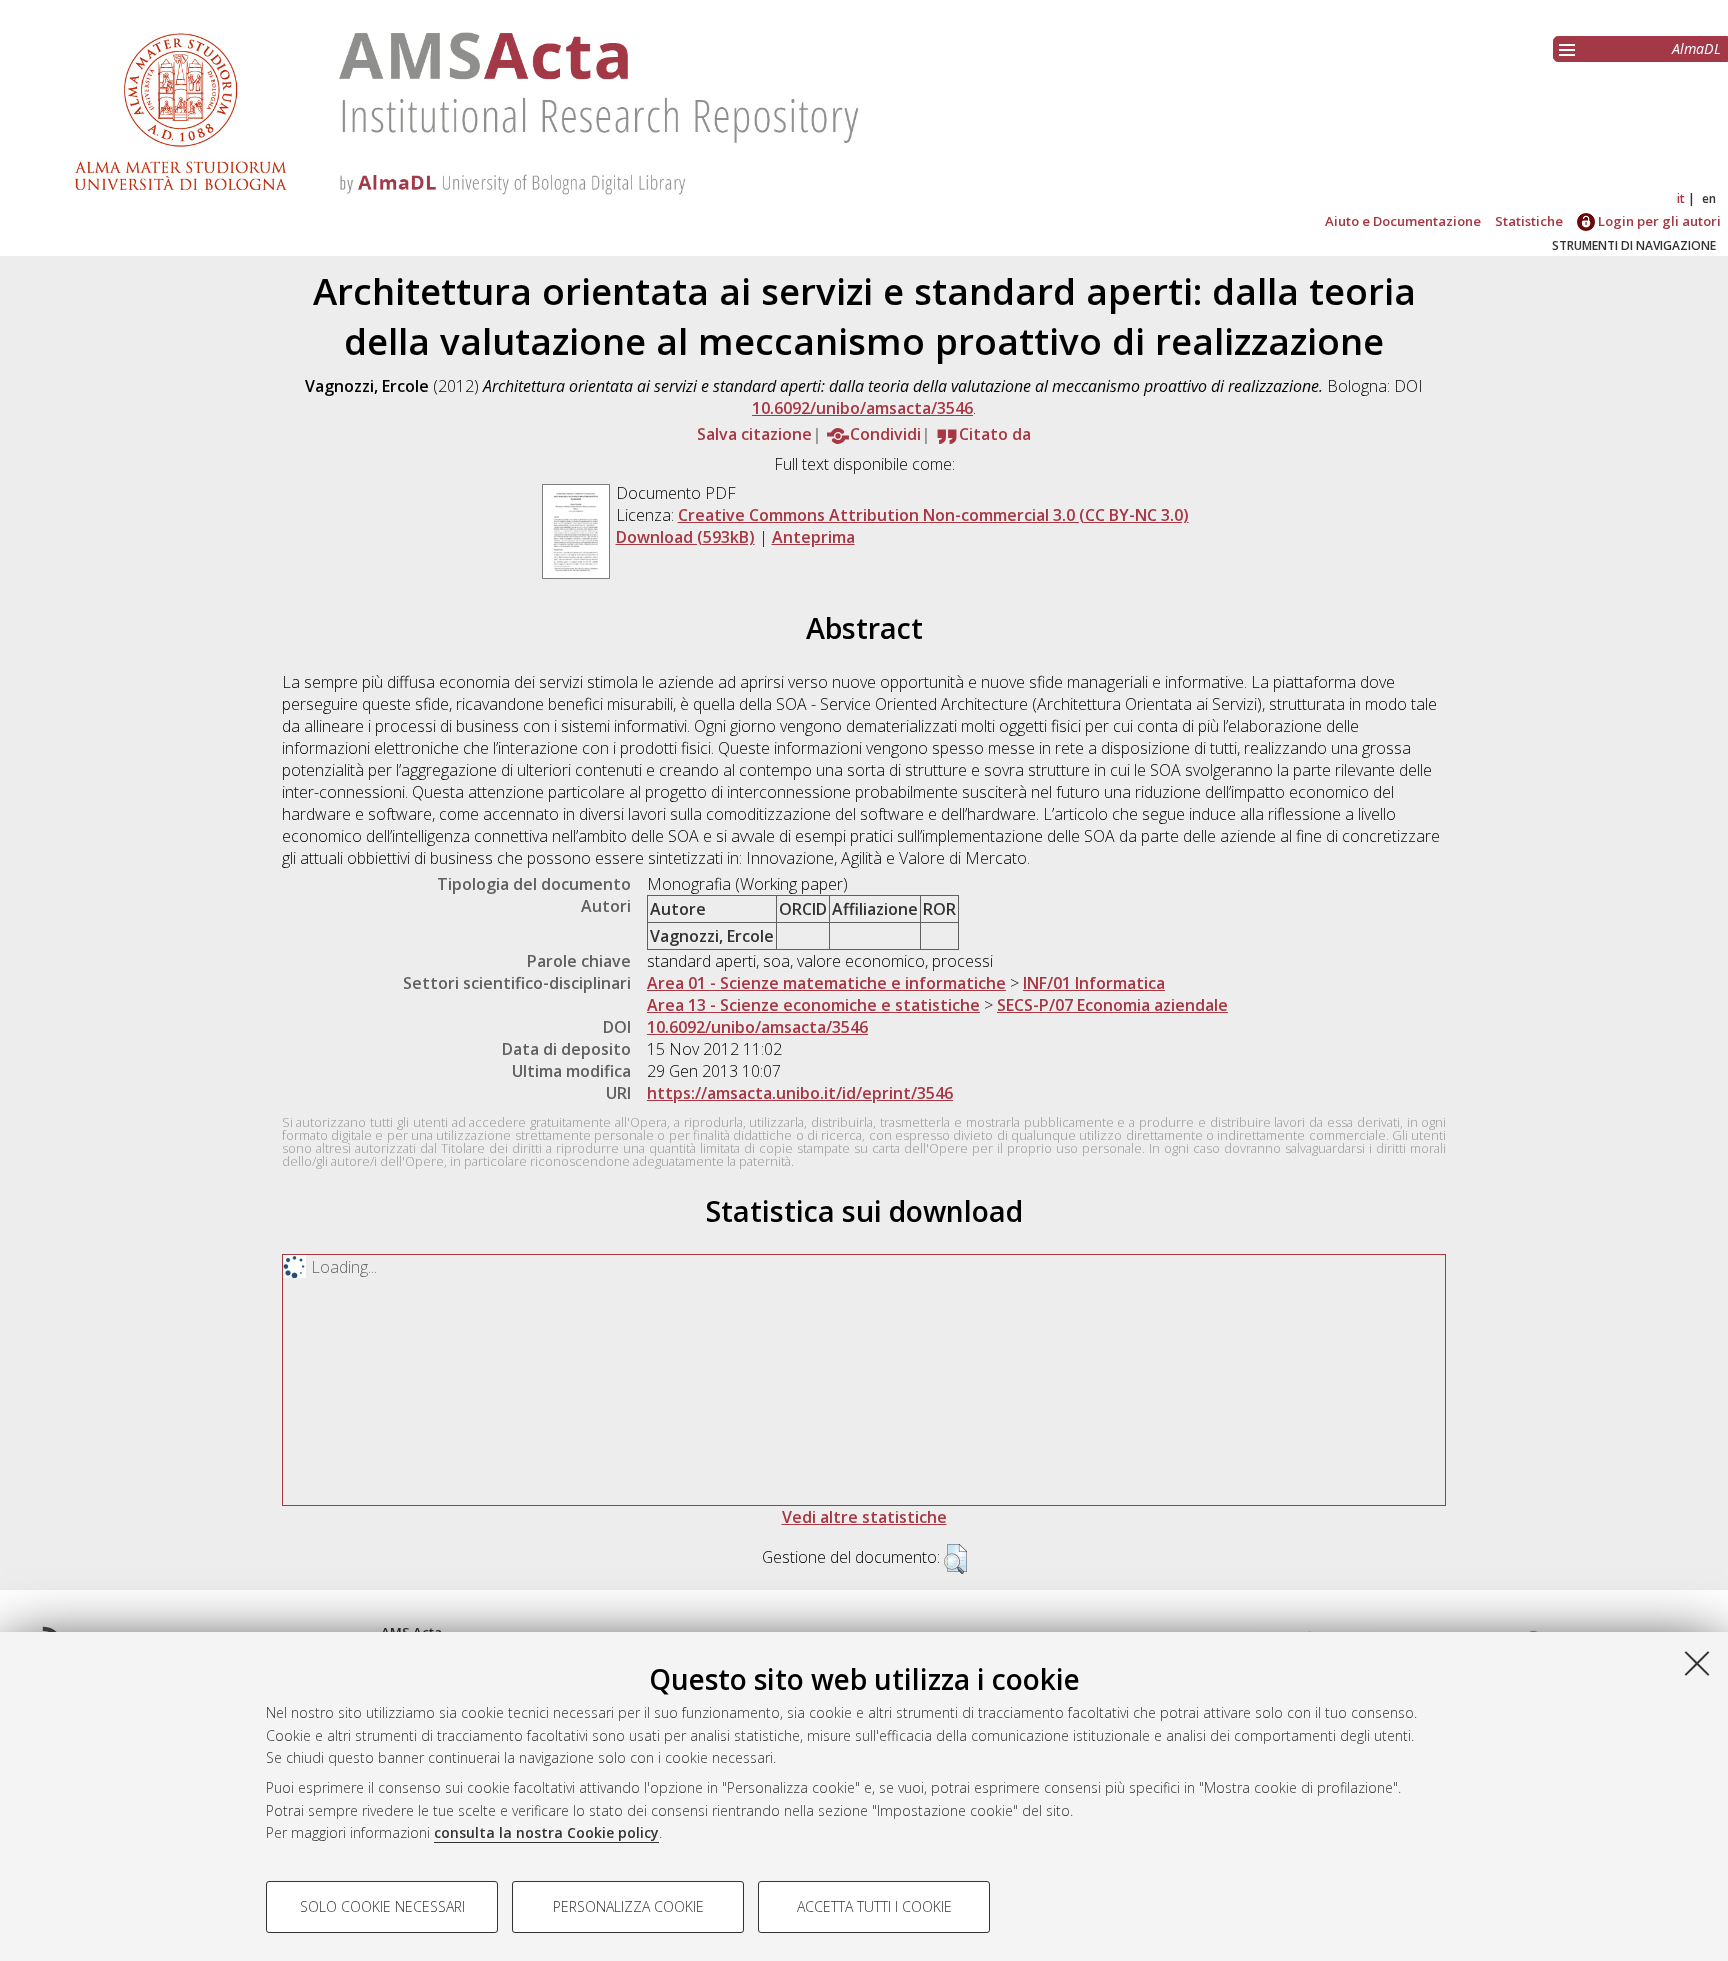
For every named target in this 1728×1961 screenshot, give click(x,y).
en (1709, 198)
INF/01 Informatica (1094, 983)
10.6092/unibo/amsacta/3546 (862, 408)
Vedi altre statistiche (864, 1517)
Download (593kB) (685, 537)
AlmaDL (1696, 48)
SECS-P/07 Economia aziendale (1112, 1005)
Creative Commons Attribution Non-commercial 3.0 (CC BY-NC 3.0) (933, 515)
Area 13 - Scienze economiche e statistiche (813, 1005)
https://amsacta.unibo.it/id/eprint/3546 (800, 1093)
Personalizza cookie (628, 1906)
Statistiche (1529, 221)
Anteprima (813, 537)
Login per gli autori (1658, 221)
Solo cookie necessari (382, 1906)
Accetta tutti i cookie (874, 1906)
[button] (955, 1559)
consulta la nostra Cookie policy (546, 1832)
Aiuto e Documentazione (1403, 221)
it (1681, 198)
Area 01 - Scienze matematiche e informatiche (826, 983)
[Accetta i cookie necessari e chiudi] (1697, 1663)
